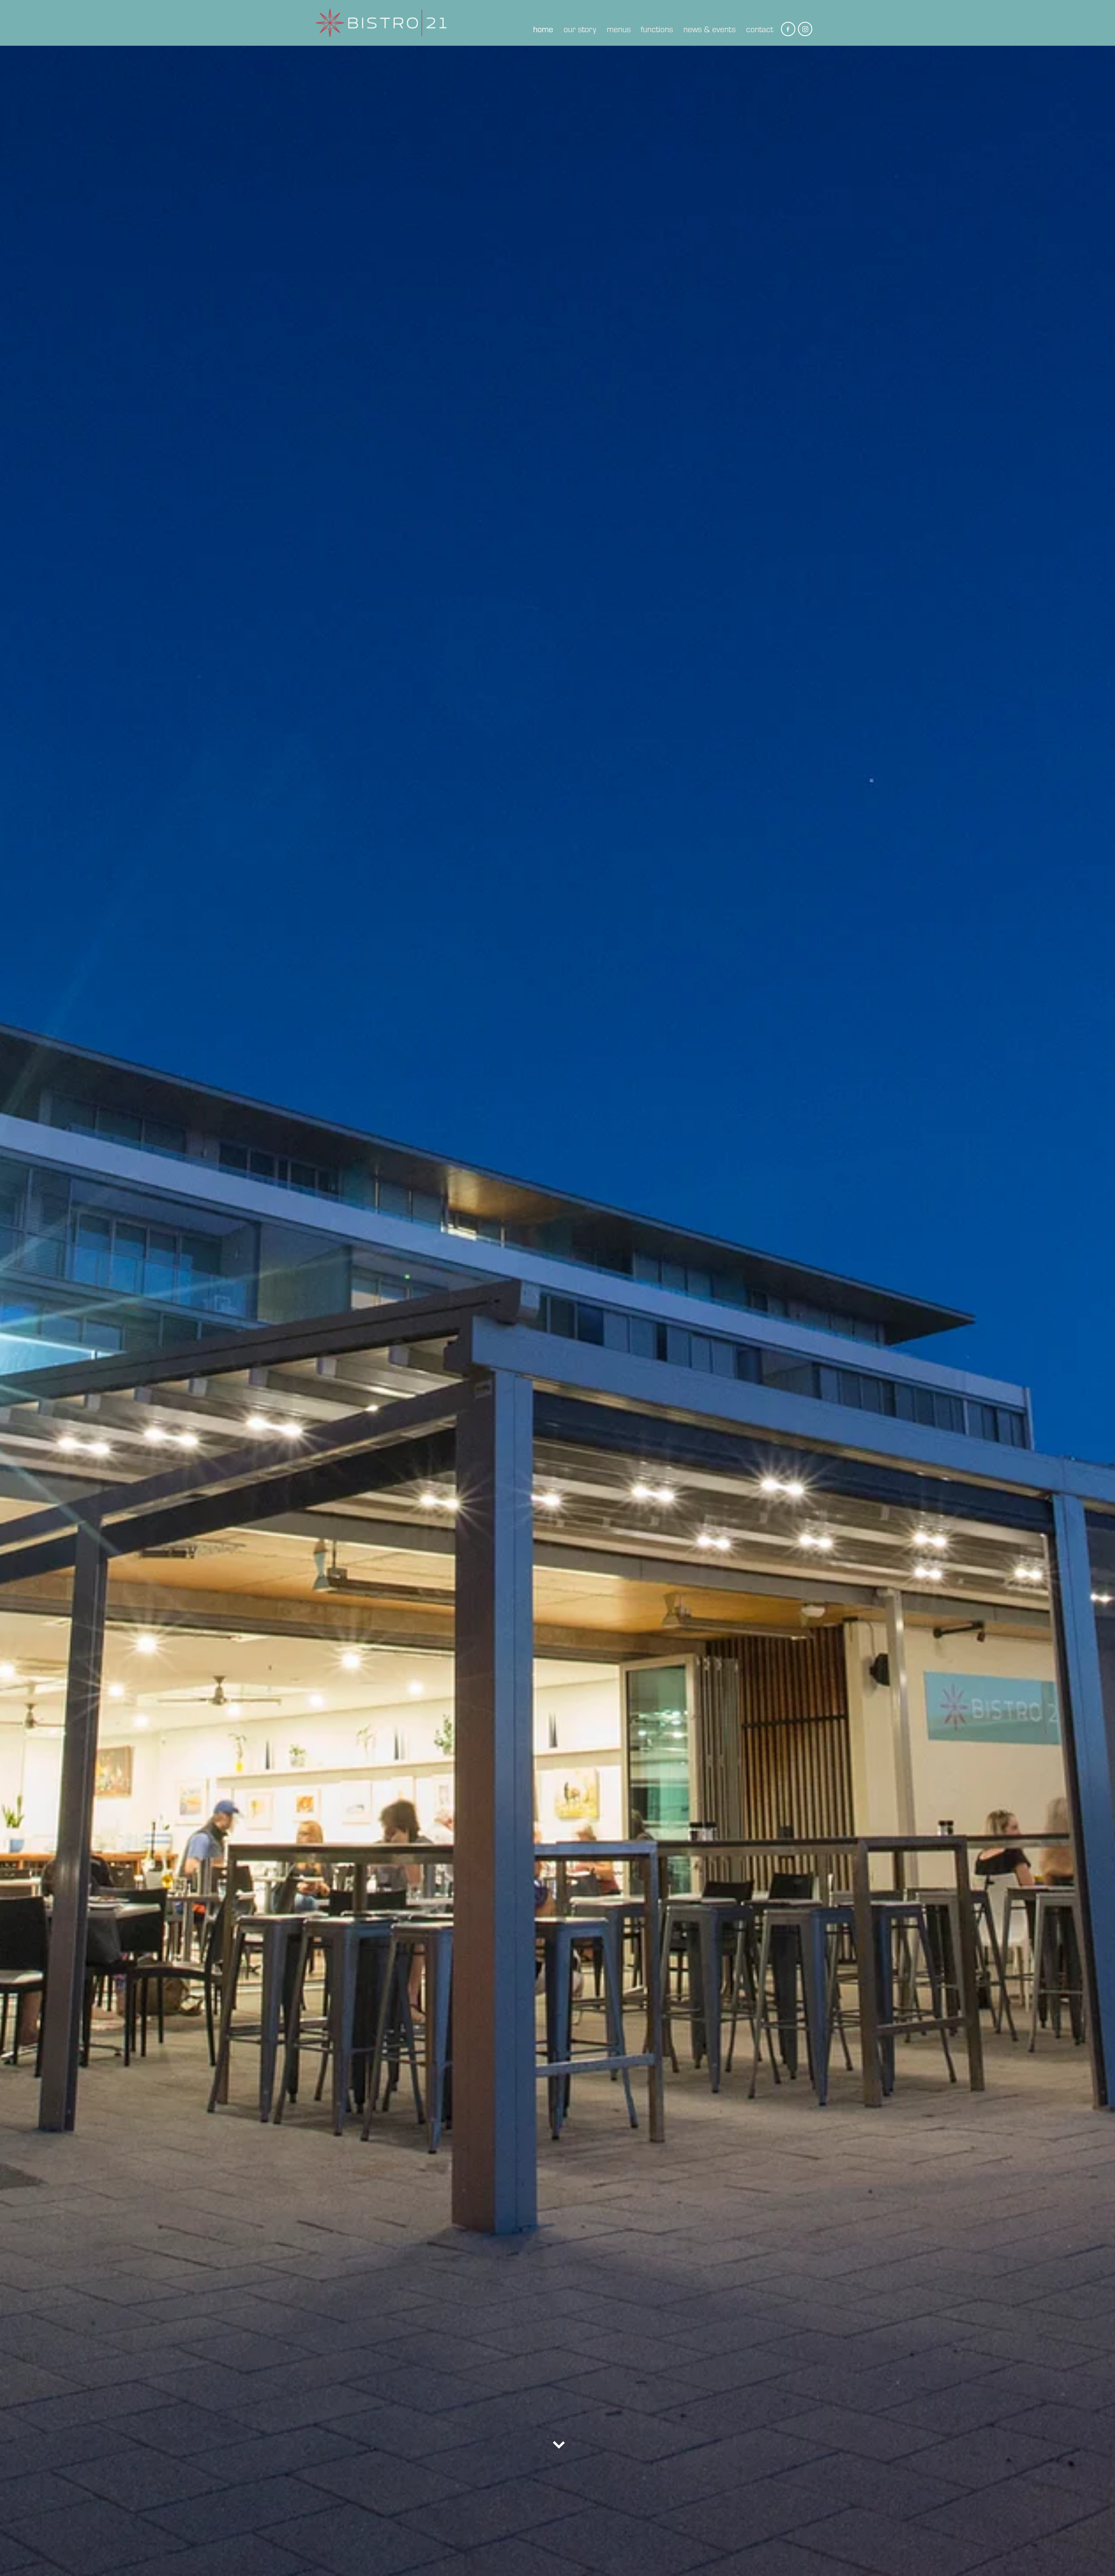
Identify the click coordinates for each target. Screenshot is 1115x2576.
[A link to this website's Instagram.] (805, 29)
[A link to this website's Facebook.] (788, 29)
